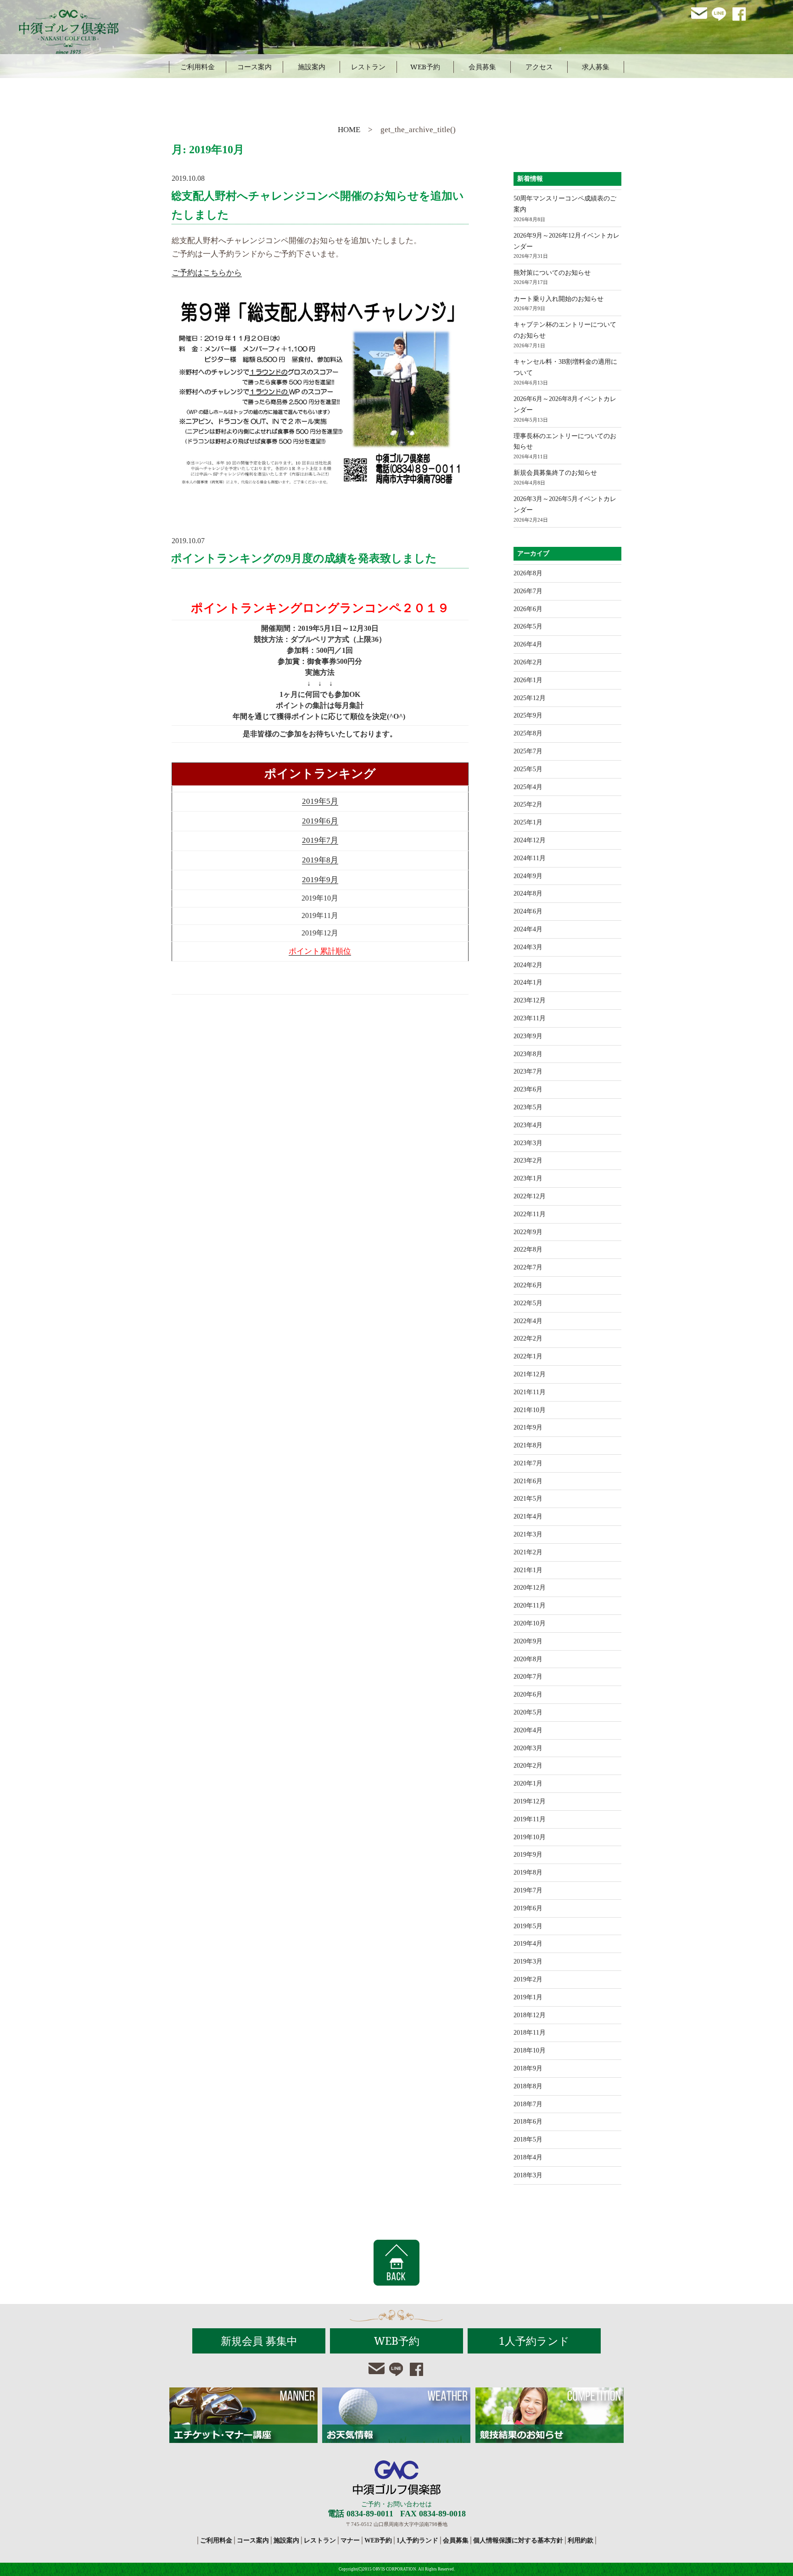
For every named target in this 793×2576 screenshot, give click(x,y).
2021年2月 (528, 1552)
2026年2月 (528, 662)
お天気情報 (396, 2415)
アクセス (539, 67)
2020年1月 (528, 1783)
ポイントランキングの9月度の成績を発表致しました (304, 558)
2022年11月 (530, 1214)
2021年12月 (530, 1374)
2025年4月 (528, 787)
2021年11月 (530, 1392)
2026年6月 (528, 609)
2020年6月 (528, 1694)
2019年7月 (320, 840)
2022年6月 (528, 1285)
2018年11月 (530, 2033)
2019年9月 (320, 880)
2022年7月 (528, 1267)
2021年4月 (528, 1516)
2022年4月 (528, 1321)
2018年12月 (530, 2015)
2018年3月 (528, 2175)
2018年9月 (528, 2068)
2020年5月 (528, 1712)
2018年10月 (530, 2050)
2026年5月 (528, 626)
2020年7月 (528, 1677)
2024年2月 (528, 965)
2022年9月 (528, 1232)
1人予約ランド (534, 2341)
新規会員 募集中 (259, 2341)
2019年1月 (528, 1997)
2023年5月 (528, 1107)
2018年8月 (528, 2086)
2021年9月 (528, 1427)
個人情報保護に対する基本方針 (518, 2540)
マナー (350, 2540)
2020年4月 (528, 1730)
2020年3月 (528, 1748)
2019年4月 (528, 1944)
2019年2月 (528, 1979)
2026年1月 (528, 680)
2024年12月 (530, 840)
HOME (349, 130)
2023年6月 (528, 1089)
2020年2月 (528, 1766)
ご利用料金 (198, 67)
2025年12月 (530, 698)
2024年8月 (528, 893)
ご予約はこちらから (207, 273)
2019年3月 (528, 1961)
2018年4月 (528, 2157)
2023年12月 (530, 1000)
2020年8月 (528, 1659)
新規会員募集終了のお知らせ (555, 473)
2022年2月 (528, 1338)
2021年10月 (530, 1410)
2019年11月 (530, 1819)
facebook (740, 14)
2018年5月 (528, 2139)
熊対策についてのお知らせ (552, 273)
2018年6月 (528, 2122)
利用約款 (581, 2540)
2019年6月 (320, 821)
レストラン (368, 67)
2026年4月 (528, 644)
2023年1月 (528, 1178)
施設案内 (312, 67)
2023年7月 (528, 1071)
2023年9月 (528, 1036)
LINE (720, 14)
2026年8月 (528, 573)
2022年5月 (528, 1303)
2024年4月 (528, 929)
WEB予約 (425, 67)
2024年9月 (528, 876)
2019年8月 (320, 860)
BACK (396, 2263)
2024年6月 (528, 911)
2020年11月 (530, 1605)
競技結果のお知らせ (550, 2415)
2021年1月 (528, 1570)
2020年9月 (528, 1641)
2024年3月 (528, 947)
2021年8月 (528, 1445)
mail (699, 14)
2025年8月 (528, 733)
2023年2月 (528, 1160)
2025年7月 (528, 751)
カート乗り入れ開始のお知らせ (558, 299)
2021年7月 (528, 1463)
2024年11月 (530, 858)
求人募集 (596, 67)
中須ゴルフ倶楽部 (397, 2478)
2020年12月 (530, 1588)
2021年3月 (528, 1534)
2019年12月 (530, 1801)
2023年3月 (528, 1143)
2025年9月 (528, 715)
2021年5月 (528, 1499)
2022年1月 (528, 1356)
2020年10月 (530, 1623)
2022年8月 (528, 1249)
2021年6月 (528, 1481)
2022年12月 (530, 1196)
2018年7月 (528, 2104)
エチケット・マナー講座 (243, 2415)
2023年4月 (528, 1125)
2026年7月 (528, 591)
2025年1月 (528, 822)
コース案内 (254, 67)
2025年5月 (528, 769)
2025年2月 (528, 804)
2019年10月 (530, 1837)
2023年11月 (530, 1018)
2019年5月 (320, 801)
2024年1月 (528, 982)
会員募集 (482, 67)
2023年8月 (528, 1054)
